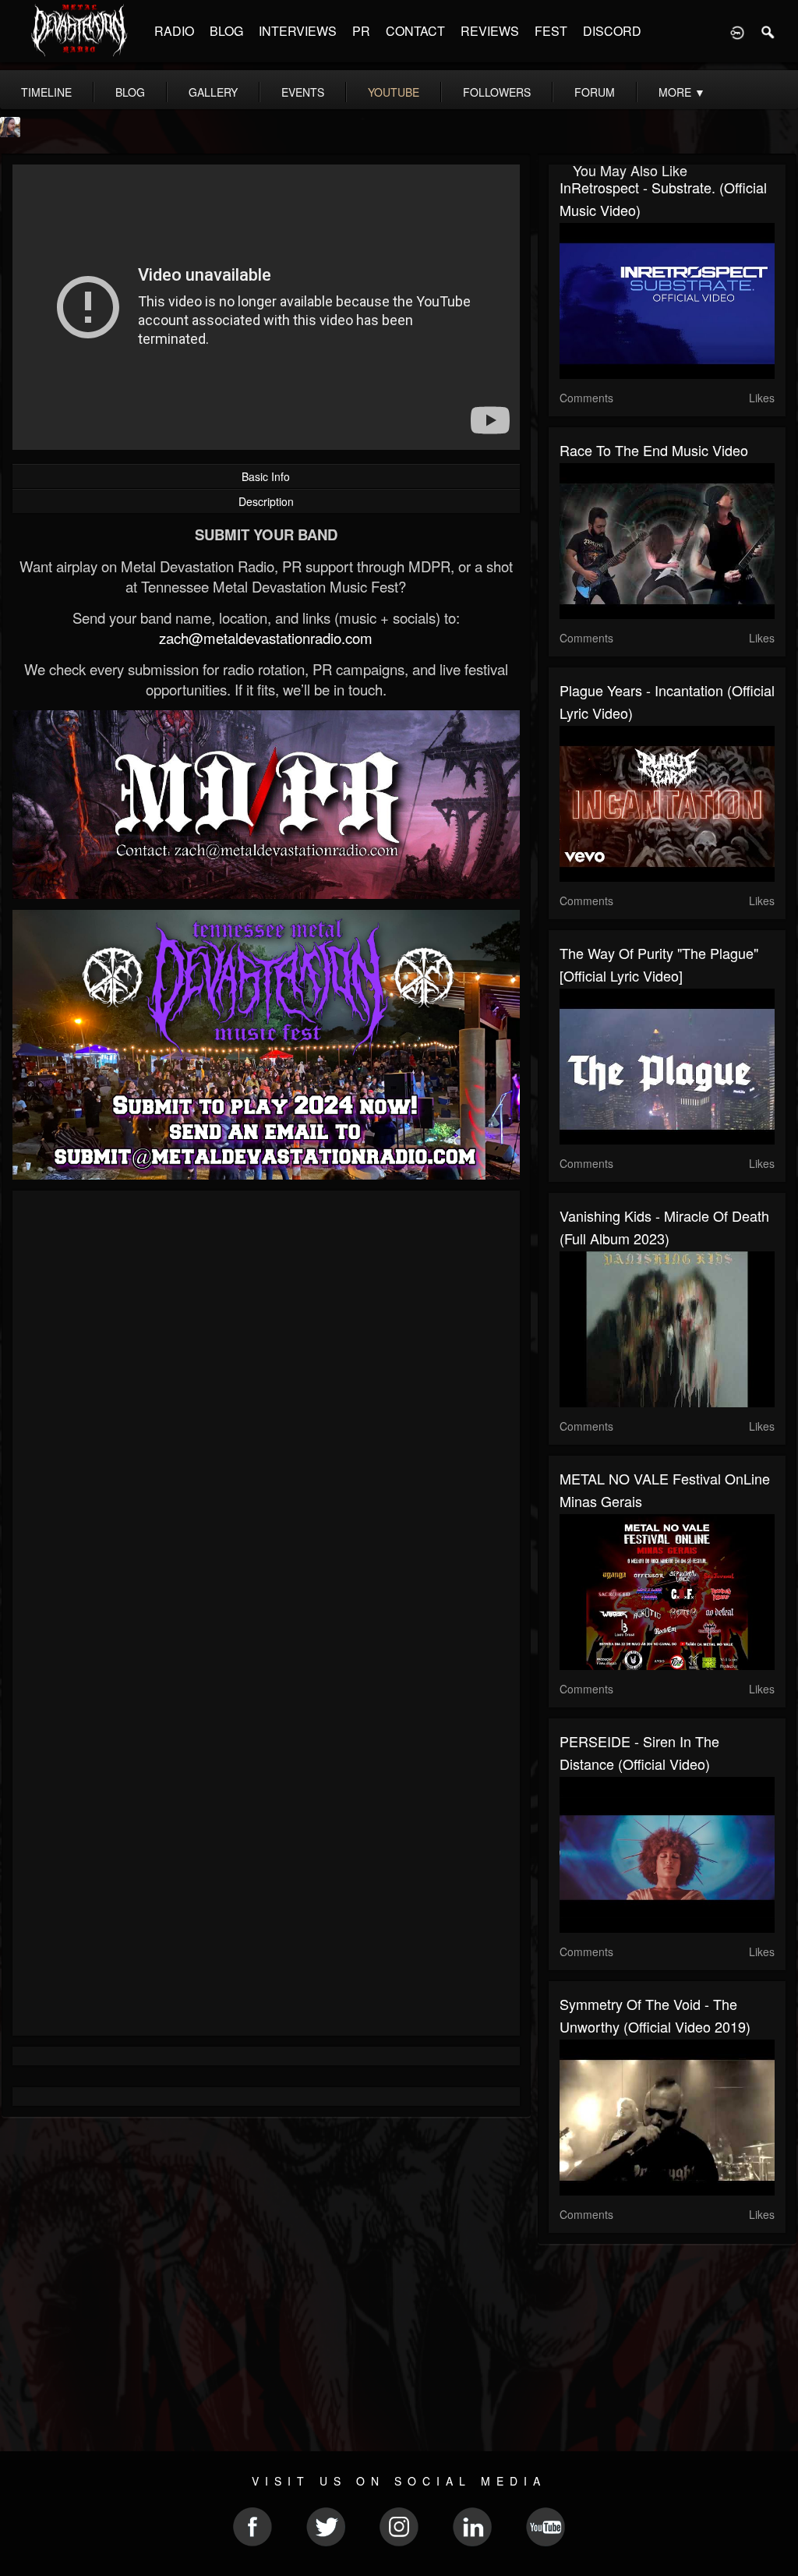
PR (361, 31)
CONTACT (415, 31)
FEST (551, 31)
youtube (394, 92)
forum (595, 92)
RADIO (174, 31)
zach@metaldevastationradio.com (266, 638)
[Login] (737, 31)
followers (497, 92)
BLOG (226, 31)
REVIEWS (490, 31)
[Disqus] (266, 1410)
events (303, 92)
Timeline (46, 92)
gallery (213, 92)
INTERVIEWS (298, 31)
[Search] (768, 31)
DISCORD (612, 31)
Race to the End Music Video (654, 450)
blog (130, 92)
